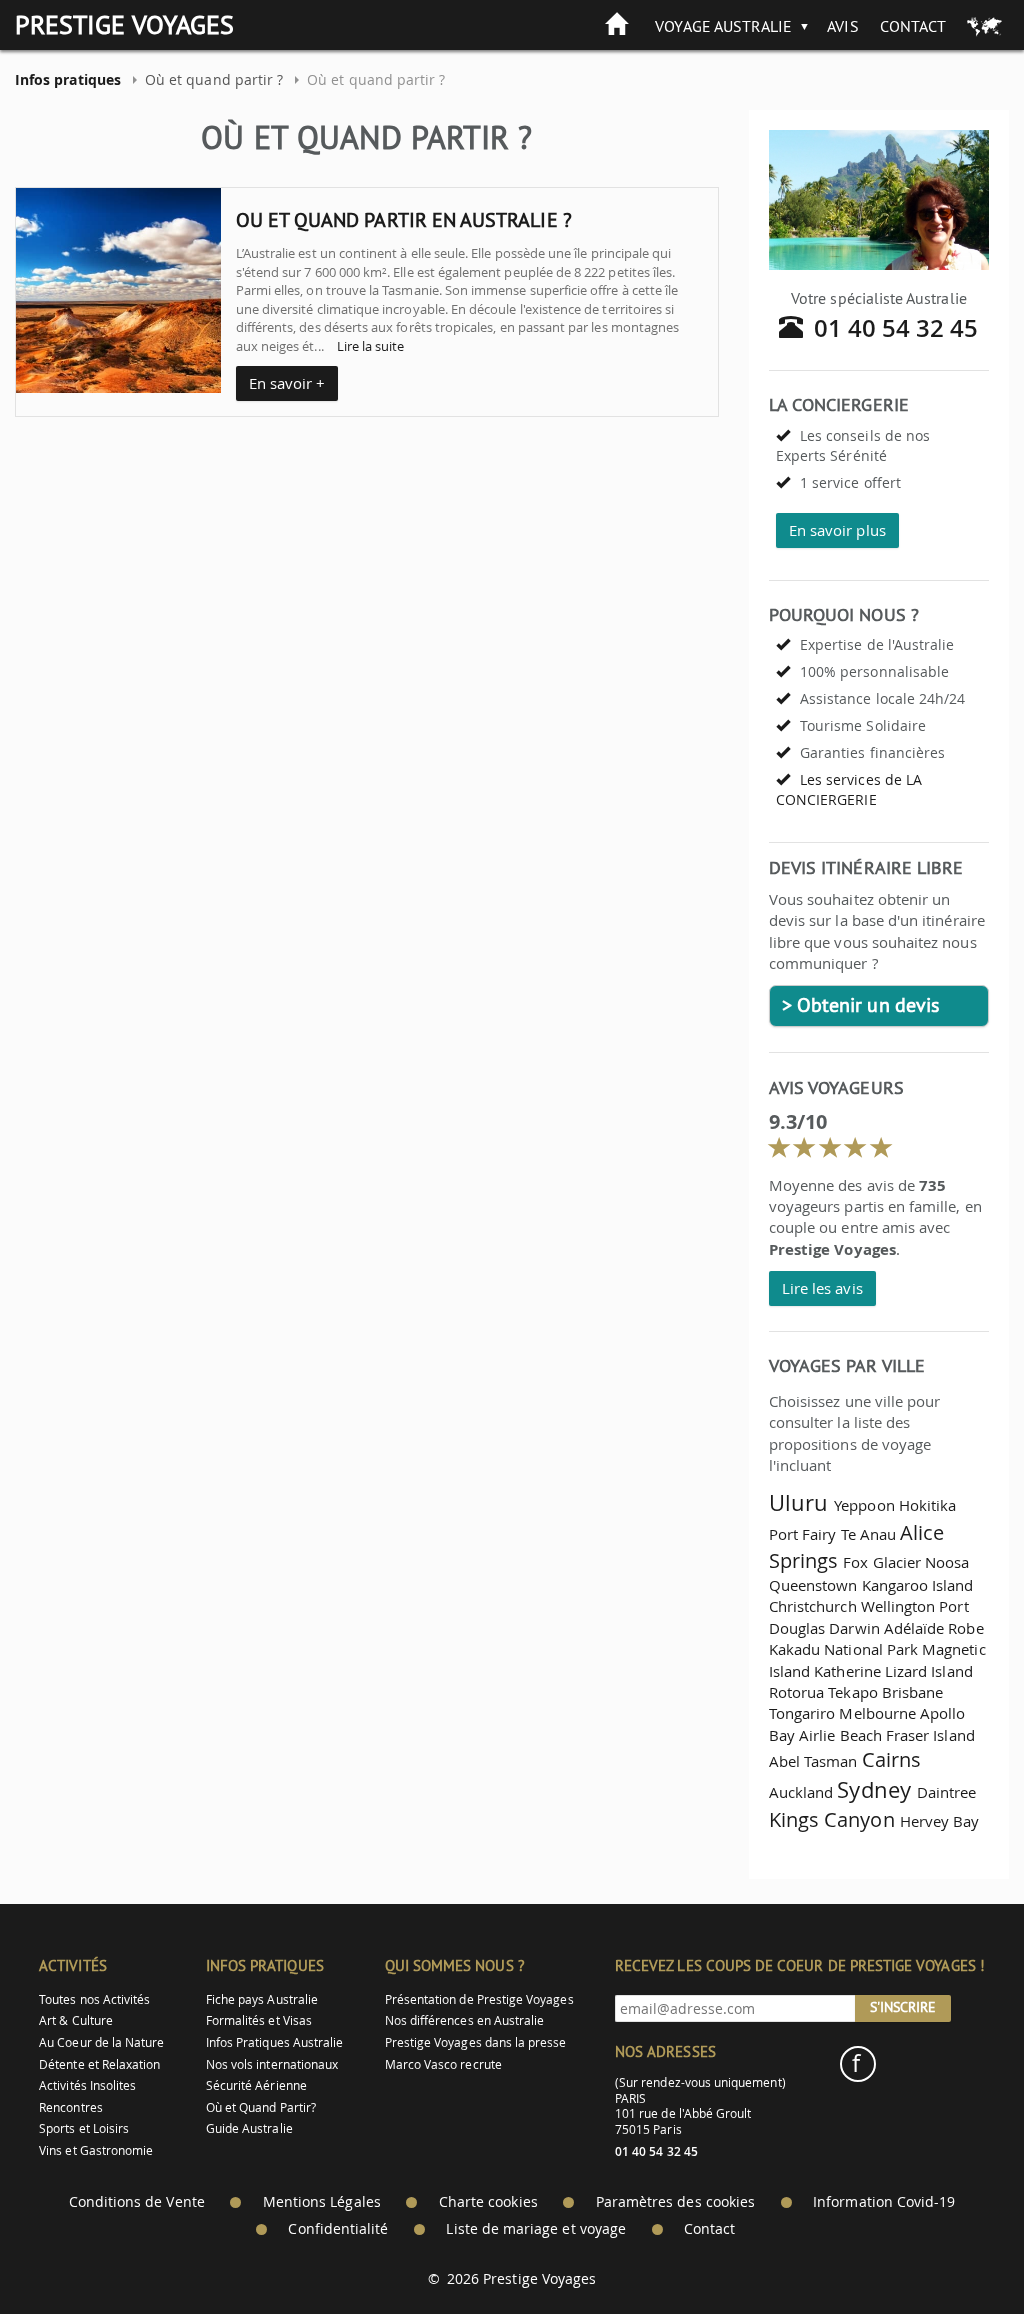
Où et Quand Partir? (261, 2107)
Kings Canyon (832, 1819)
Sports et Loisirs (84, 2128)
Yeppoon (864, 1505)
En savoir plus (837, 530)
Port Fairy (803, 1534)
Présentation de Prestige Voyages (479, 1999)
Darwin (854, 1628)
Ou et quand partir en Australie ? (404, 219)
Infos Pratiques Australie (275, 2042)
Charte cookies (488, 2202)
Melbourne (877, 1713)
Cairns (891, 1759)
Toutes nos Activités (94, 1999)
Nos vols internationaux (272, 2064)
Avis (842, 26)
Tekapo (852, 1692)
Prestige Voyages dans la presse (476, 2042)
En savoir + (287, 383)
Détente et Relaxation (99, 2064)
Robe (965, 1628)
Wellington (898, 1606)
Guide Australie (249, 2128)
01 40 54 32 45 (896, 328)
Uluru (798, 1502)
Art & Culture (76, 2020)
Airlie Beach (840, 1735)
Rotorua (796, 1692)
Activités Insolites (87, 2085)
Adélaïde (914, 1628)
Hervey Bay (940, 1821)
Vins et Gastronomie (96, 2150)
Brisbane (912, 1692)
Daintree (946, 1792)
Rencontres (71, 2107)
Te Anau (868, 1534)
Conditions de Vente (137, 2202)
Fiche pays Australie (262, 1999)
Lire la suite (371, 346)
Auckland (801, 1792)
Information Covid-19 (884, 2202)
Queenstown (813, 1585)
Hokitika (927, 1505)
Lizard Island (929, 1671)
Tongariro (802, 1713)
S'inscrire (903, 2007)
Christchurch (813, 1606)
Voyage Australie (723, 26)
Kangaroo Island (918, 1585)
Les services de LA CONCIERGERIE (849, 789)
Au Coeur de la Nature (101, 2042)
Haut (953, 2249)
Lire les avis (822, 1288)
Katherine (847, 1671)
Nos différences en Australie (465, 2020)
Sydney (873, 1789)
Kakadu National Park (843, 1649)
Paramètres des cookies (675, 2202)
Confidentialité (338, 2229)
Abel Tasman (813, 1761)
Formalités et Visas (259, 2020)
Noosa (947, 1562)
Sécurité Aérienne (256, 2085)
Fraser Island (930, 1735)
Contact (913, 26)
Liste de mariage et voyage (536, 2229)
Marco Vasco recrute (443, 2064)
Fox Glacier (882, 1562)
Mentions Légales (322, 2202)
